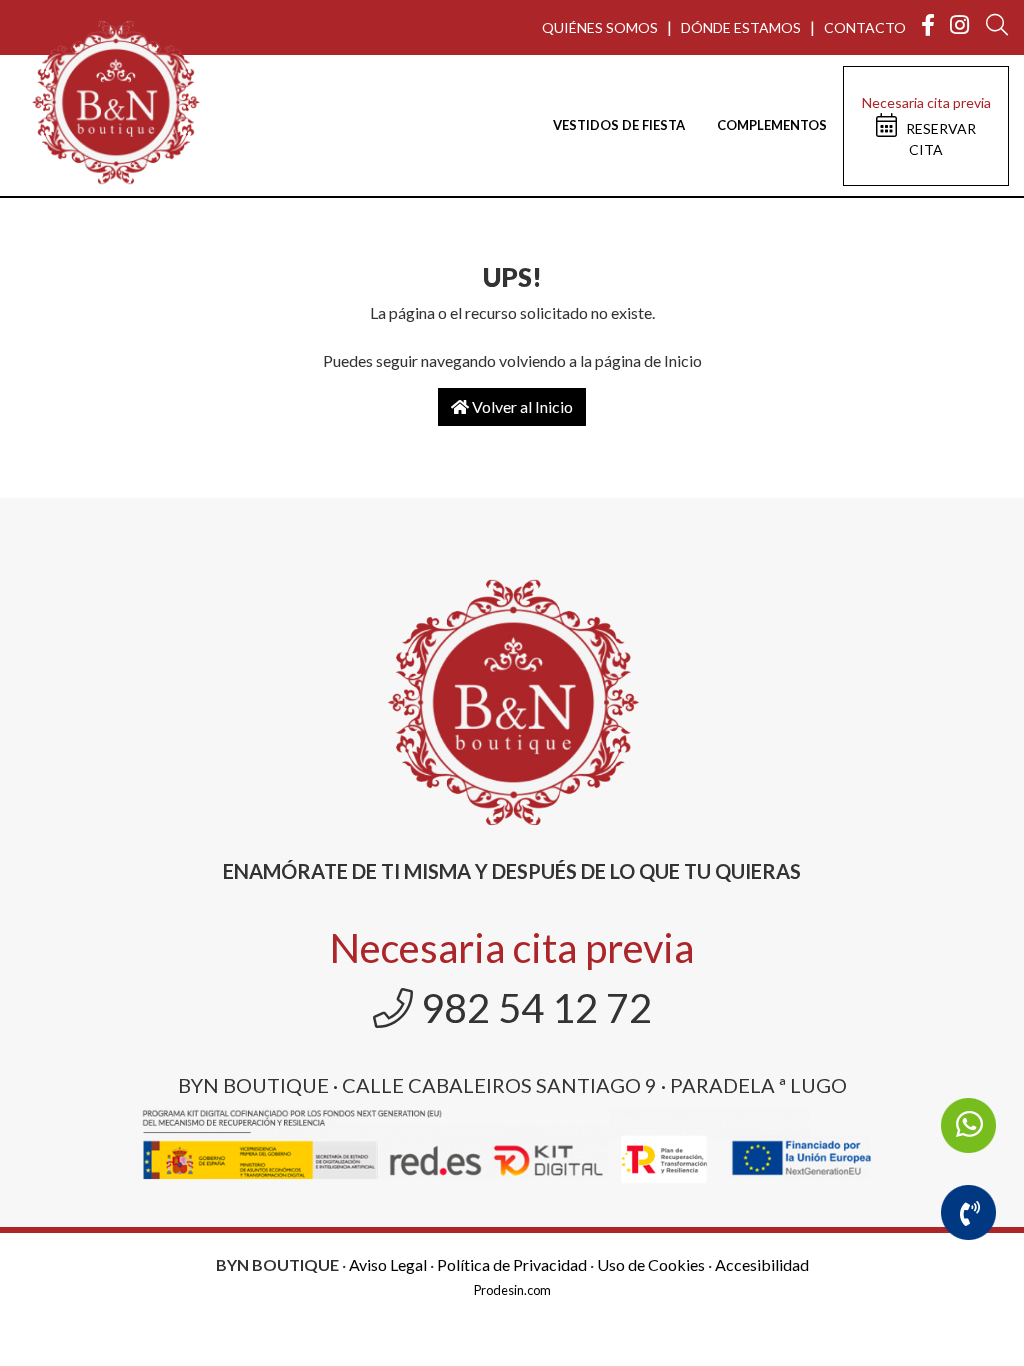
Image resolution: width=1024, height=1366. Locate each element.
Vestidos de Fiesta (619, 125)
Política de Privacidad (512, 1264)
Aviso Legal (388, 1264)
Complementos (772, 125)
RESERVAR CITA (926, 126)
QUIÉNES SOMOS (600, 27)
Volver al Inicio (521, 406)
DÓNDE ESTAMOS (741, 27)
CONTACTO (865, 27)
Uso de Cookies (651, 1264)
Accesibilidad (762, 1264)
